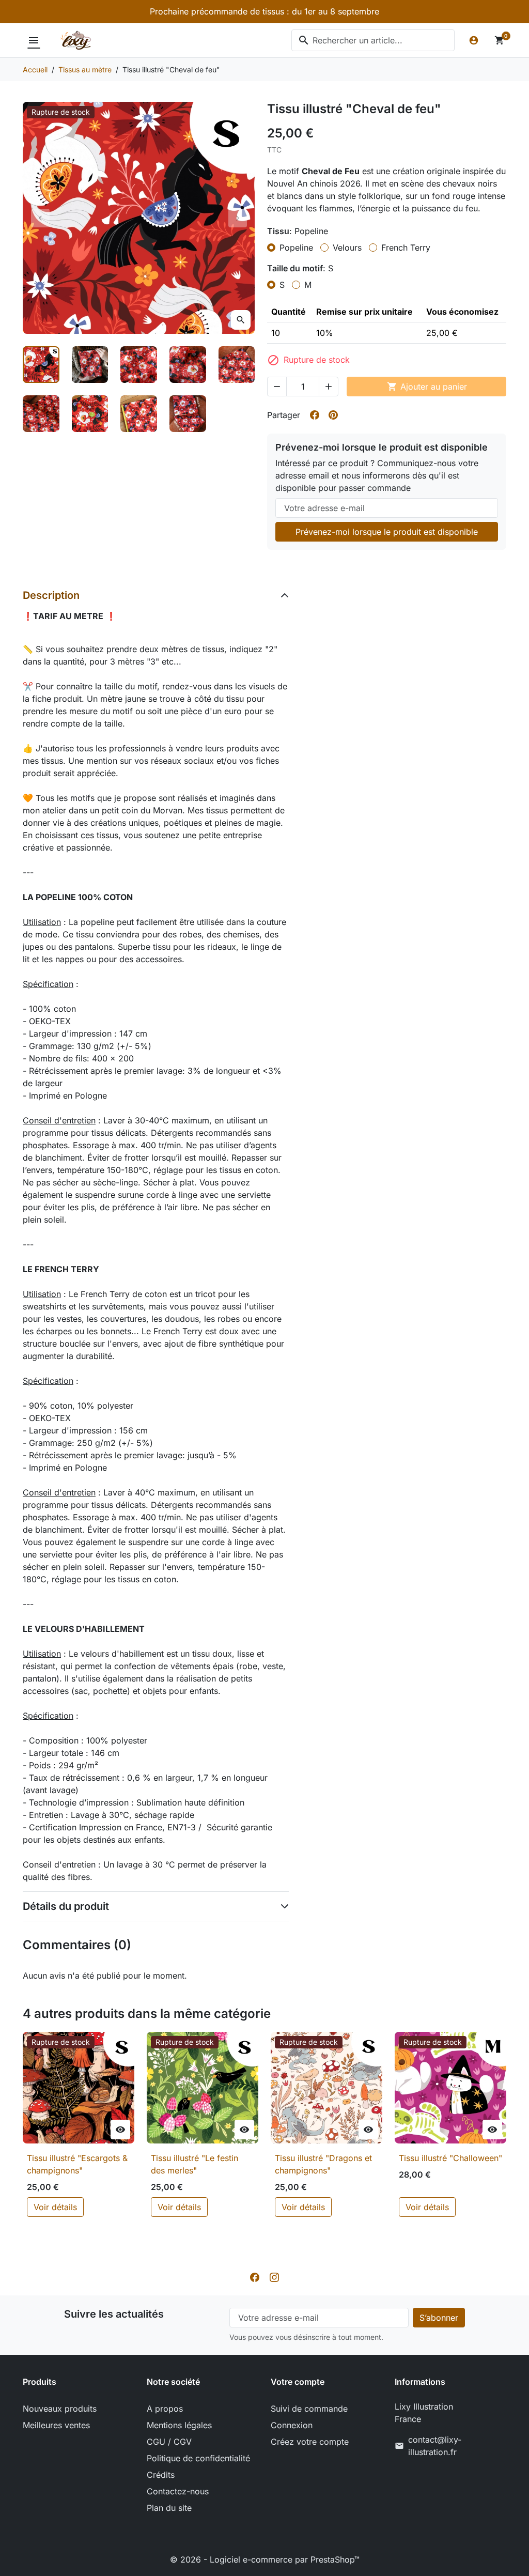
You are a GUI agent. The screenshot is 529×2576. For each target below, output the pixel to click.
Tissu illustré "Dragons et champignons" (323, 2164)
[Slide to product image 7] (90, 414)
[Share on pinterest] (333, 415)
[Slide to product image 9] (188, 414)
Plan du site (169, 2508)
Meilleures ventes (56, 2425)
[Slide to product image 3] (139, 365)
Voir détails (55, 2207)
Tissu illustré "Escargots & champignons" (77, 2164)
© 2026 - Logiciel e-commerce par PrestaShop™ (265, 2559)
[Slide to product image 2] (90, 365)
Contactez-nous (178, 2491)
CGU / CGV (169, 2442)
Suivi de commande (309, 2409)
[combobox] (373, 40)
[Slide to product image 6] (41, 414)
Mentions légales (179, 2425)
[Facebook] (255, 2277)
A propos (165, 2409)
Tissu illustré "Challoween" (450, 2158)
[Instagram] (274, 2277)
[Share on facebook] (315, 415)
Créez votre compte (310, 2442)
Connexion (292, 2425)
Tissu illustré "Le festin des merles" (195, 2164)
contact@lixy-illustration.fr (435, 2446)
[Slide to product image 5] (237, 365)
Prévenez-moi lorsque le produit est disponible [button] (387, 532)
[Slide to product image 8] (139, 414)
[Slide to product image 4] (188, 365)
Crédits (161, 2475)
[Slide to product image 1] (41, 365)
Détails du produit (66, 1906)
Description (51, 595)
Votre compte (298, 2382)
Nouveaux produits (60, 2409)
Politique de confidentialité (198, 2458)
